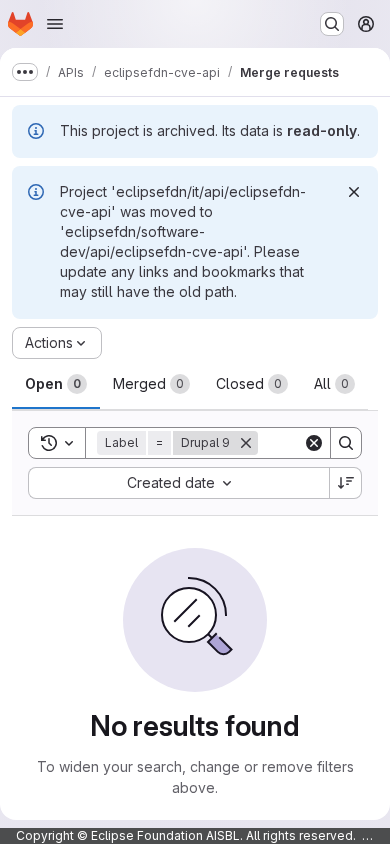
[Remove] (246, 443)
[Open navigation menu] (55, 24)
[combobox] (178, 483)
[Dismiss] (354, 192)
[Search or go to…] (332, 24)
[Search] (346, 443)
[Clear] (314, 443)
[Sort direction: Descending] (346, 483)
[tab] (56, 384)
